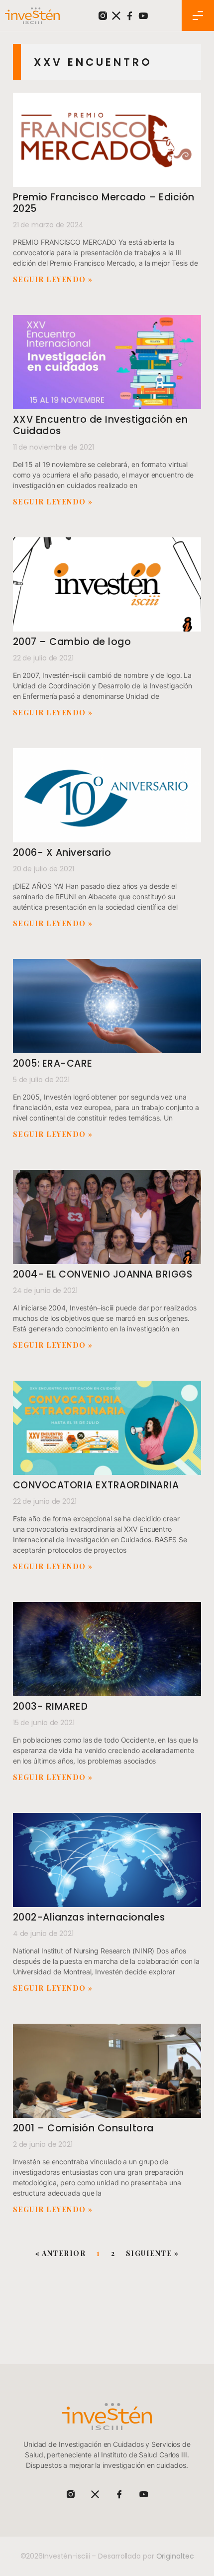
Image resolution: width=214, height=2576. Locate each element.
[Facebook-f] (130, 16)
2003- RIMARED (51, 1706)
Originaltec (175, 2556)
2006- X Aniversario (62, 853)
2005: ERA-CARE (53, 1063)
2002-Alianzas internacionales (89, 1917)
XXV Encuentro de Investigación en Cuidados (101, 425)
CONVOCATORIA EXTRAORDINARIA (96, 1485)
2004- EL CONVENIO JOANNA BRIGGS (103, 1274)
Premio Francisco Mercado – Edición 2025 (104, 203)
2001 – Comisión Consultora (83, 2128)
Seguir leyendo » (53, 279)
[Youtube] (143, 16)
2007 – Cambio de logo (72, 642)
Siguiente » (153, 2253)
